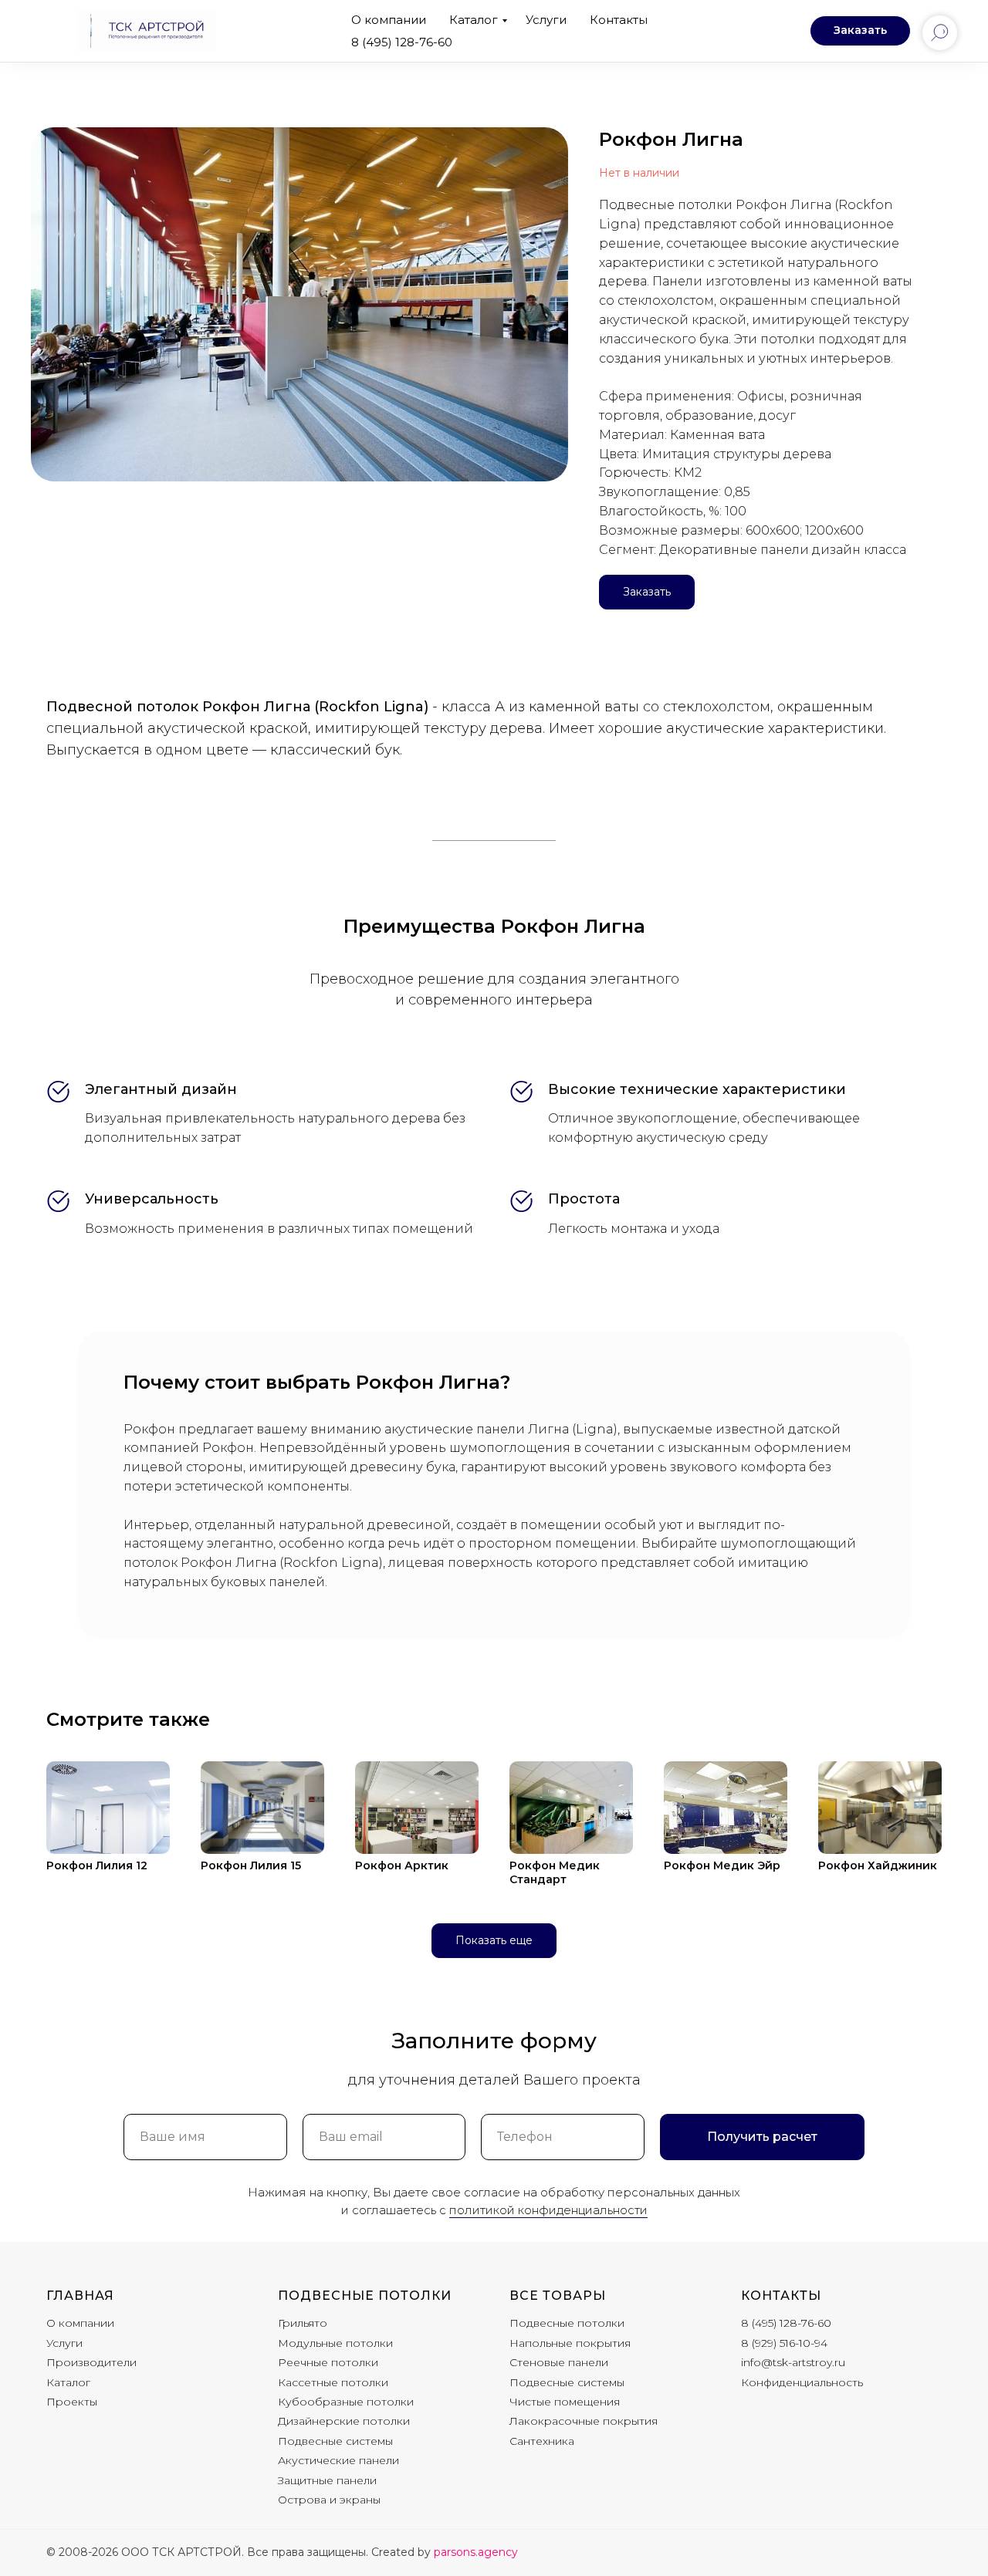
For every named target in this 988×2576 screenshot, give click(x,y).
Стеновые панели (559, 2362)
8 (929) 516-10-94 (784, 2343)
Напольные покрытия (570, 2343)
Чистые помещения (565, 2402)
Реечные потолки (328, 2362)
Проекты (72, 2402)
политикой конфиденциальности (548, 2210)
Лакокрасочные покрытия (584, 2421)
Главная (80, 2296)
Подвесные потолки (365, 2296)
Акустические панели (338, 2460)
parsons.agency (476, 2552)
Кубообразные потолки (346, 2402)
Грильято (303, 2323)
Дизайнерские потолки (344, 2421)
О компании (389, 20)
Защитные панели (327, 2480)
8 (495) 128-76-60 (402, 42)
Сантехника (542, 2441)
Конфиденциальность (802, 2382)
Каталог (474, 20)
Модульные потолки (335, 2343)
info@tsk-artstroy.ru (793, 2362)
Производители (91, 2362)
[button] (860, 31)
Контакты (619, 20)
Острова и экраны (329, 2500)
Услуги (546, 20)
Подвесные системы (335, 2441)
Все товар (551, 2296)
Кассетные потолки (333, 2382)
